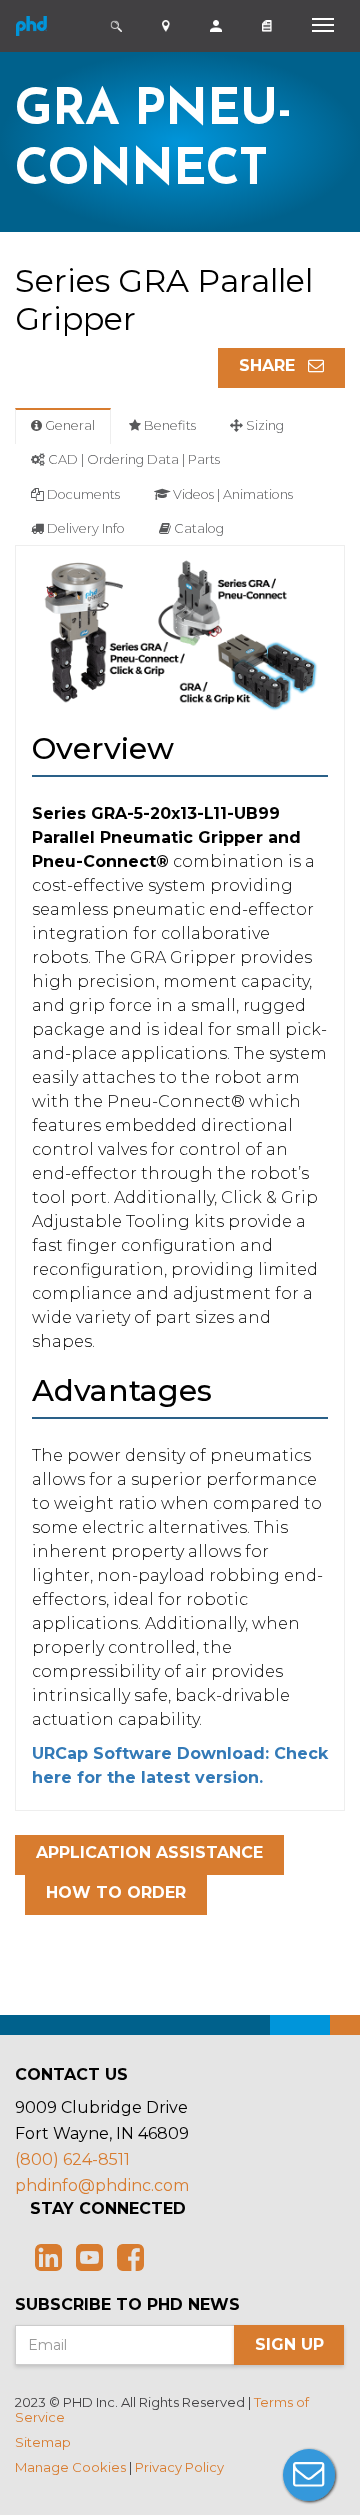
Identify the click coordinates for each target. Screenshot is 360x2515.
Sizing (263, 425)
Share (269, 365)
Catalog (197, 528)
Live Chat (309, 2475)
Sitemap (43, 2442)
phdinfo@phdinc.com (102, 2185)
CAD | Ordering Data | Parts (132, 459)
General (68, 425)
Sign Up (289, 2344)
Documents (82, 494)
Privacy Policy (179, 2467)
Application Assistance (149, 1852)
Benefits (168, 425)
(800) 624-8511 (72, 2159)
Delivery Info (84, 528)
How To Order (116, 1892)
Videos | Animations (231, 494)
